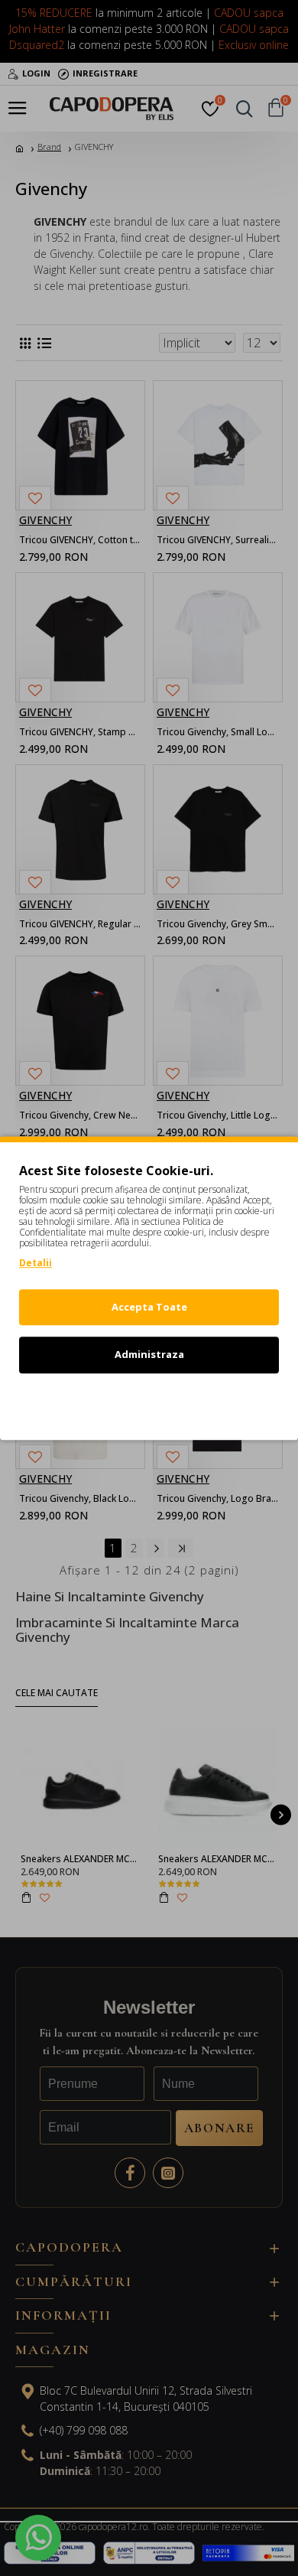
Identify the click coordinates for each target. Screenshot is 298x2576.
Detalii (36, 1263)
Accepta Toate (149, 1307)
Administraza (149, 1354)
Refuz (149, 1402)
